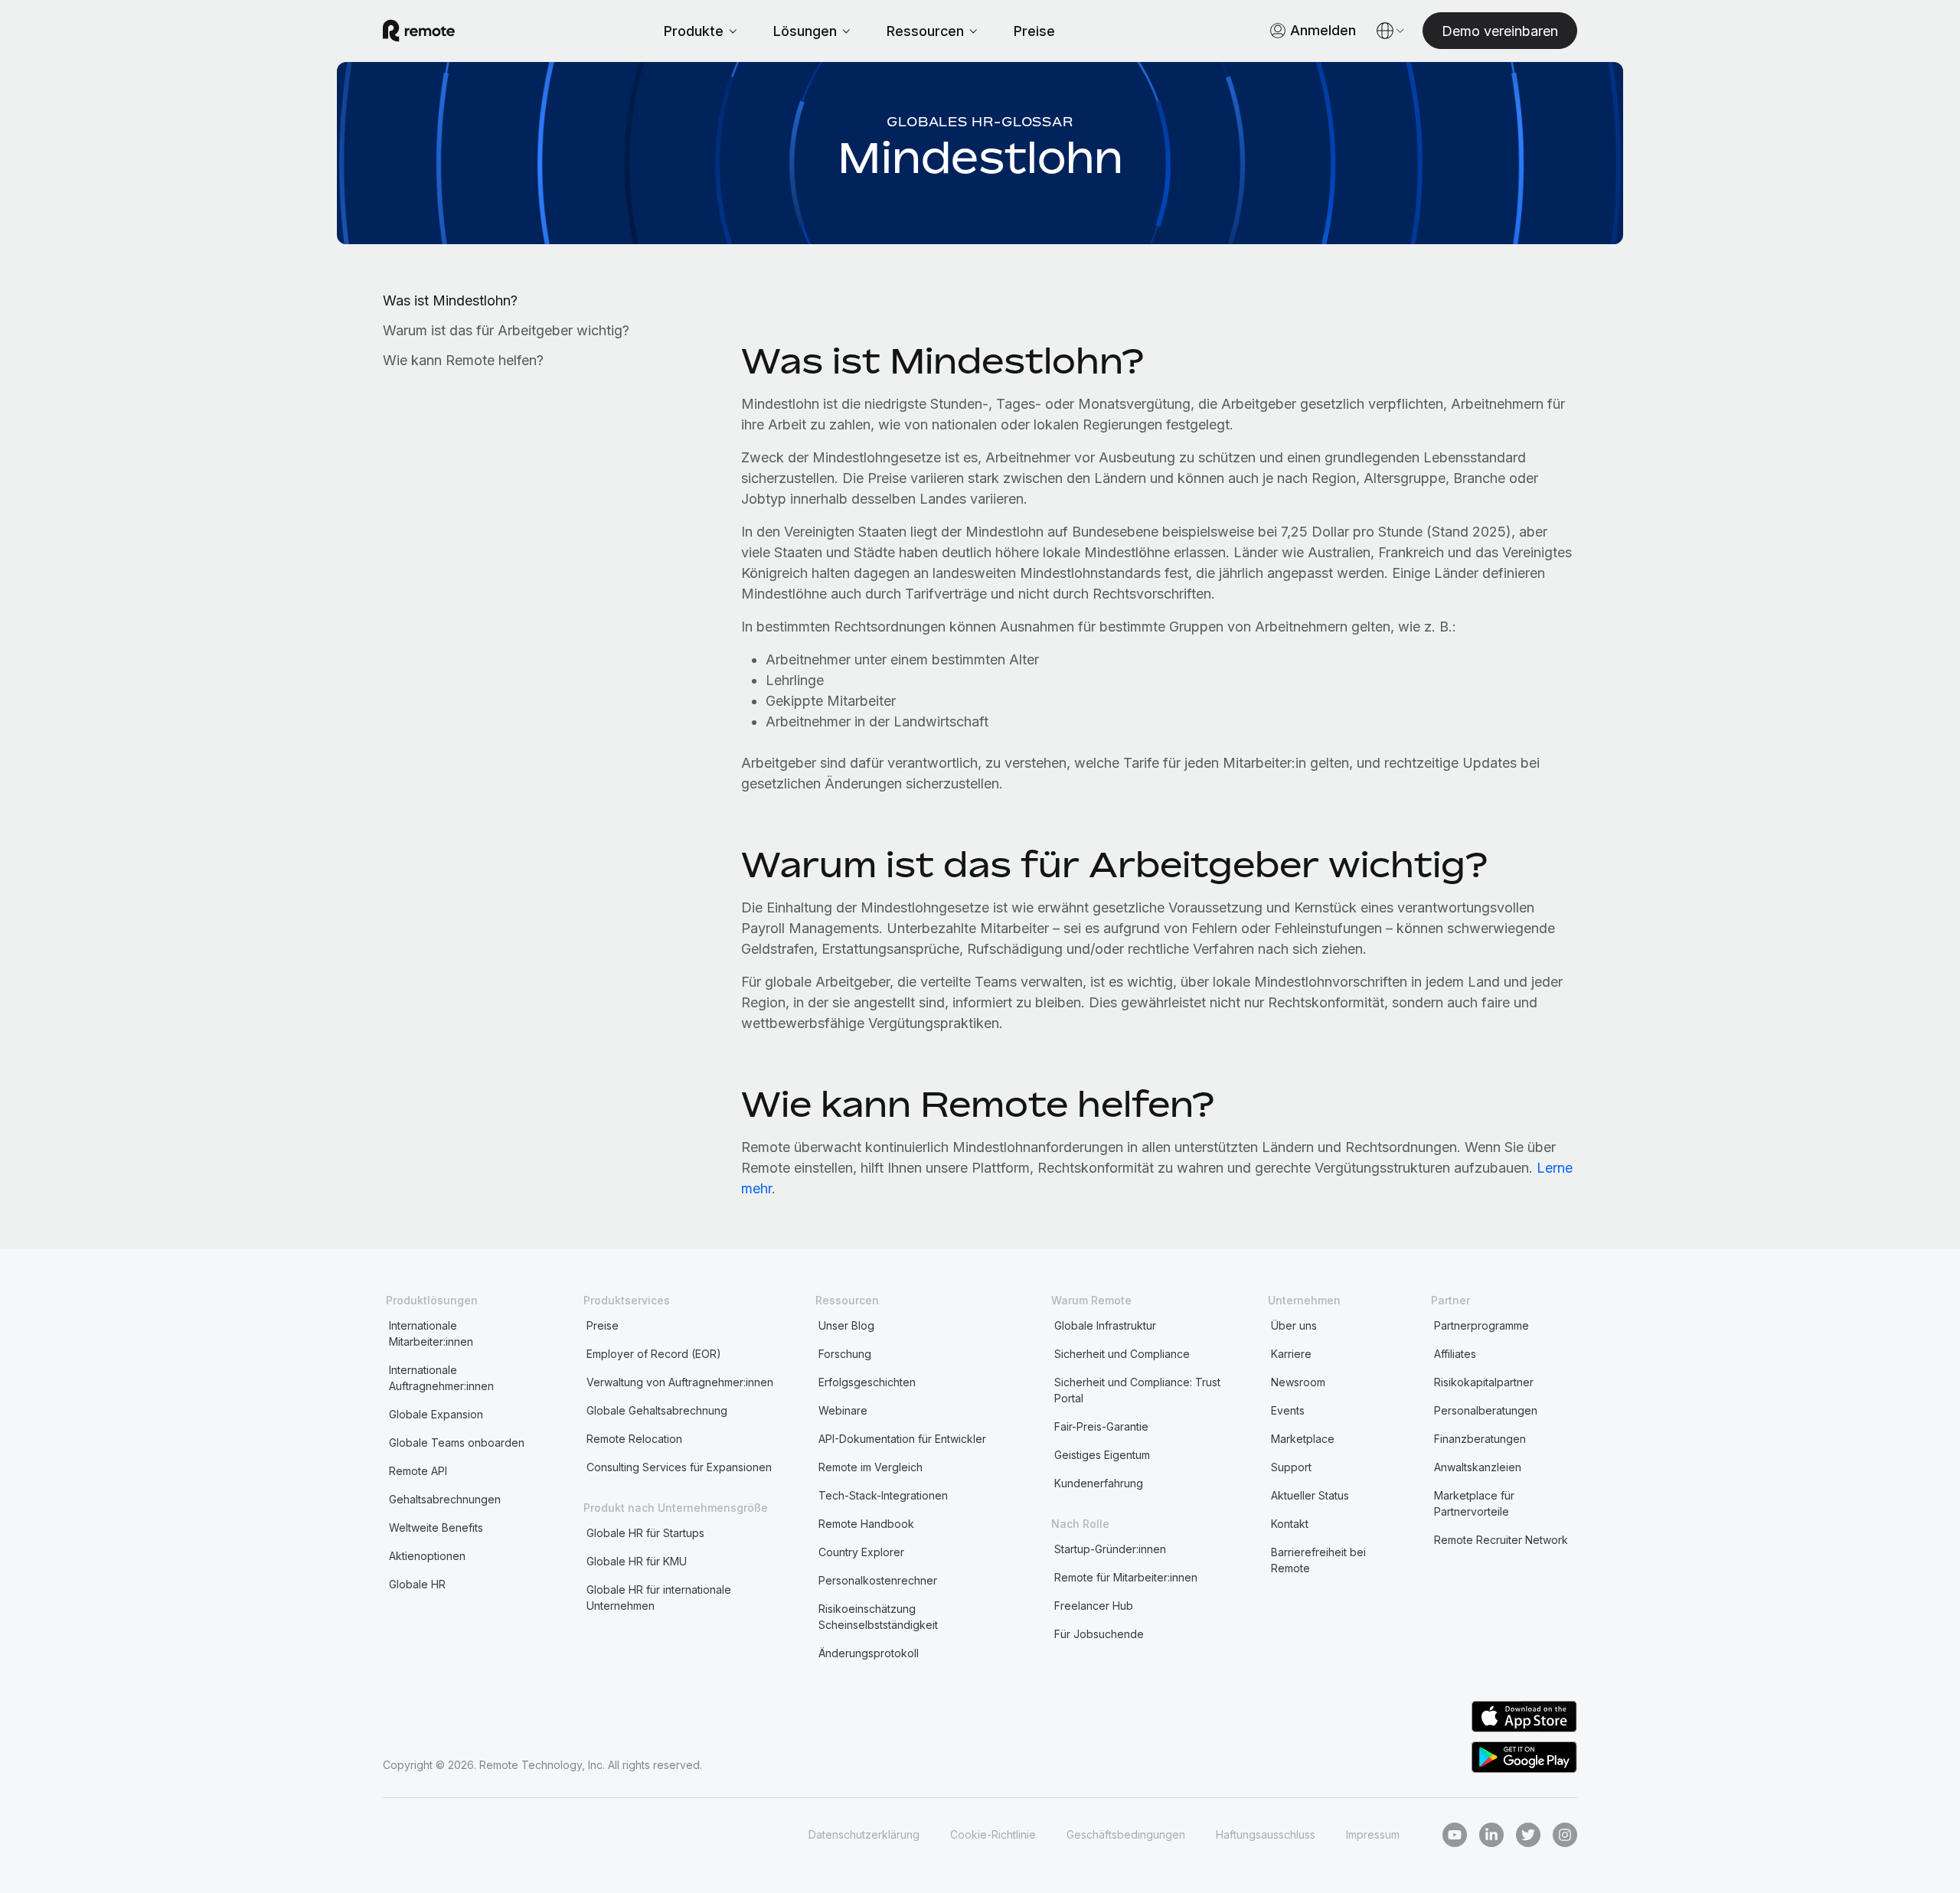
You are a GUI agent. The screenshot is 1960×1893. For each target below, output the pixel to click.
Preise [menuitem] (603, 1325)
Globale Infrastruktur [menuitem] (1105, 1325)
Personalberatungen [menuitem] (1486, 1410)
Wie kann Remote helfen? (463, 360)
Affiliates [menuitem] (1455, 1354)
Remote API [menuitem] (418, 1471)
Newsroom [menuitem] (1298, 1382)
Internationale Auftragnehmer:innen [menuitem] (441, 1378)
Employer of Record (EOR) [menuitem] (654, 1354)
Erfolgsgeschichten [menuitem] (867, 1382)
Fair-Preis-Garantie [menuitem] (1101, 1426)
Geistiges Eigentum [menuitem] (1102, 1455)
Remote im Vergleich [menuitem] (871, 1467)
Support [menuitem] (1291, 1467)
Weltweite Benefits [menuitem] (436, 1527)
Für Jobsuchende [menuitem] (1099, 1634)
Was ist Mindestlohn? (450, 300)
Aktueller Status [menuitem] (1310, 1495)
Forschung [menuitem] (845, 1354)
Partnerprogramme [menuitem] (1481, 1325)
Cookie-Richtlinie (993, 1834)
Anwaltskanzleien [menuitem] (1478, 1467)
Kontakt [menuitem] (1290, 1524)
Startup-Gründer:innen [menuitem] (1110, 1549)
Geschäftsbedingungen (1126, 1834)
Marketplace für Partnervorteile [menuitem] (1474, 1503)
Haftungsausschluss (1266, 1834)
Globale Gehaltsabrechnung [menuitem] (657, 1410)
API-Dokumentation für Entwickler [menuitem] (902, 1439)
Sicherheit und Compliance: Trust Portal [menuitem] (1137, 1390)
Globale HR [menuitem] (417, 1584)
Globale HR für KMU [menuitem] (637, 1561)
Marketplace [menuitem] (1303, 1439)
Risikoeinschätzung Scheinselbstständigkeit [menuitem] (878, 1617)
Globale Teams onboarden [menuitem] (457, 1443)
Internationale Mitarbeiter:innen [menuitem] (431, 1333)
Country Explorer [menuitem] (861, 1552)
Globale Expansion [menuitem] (436, 1414)
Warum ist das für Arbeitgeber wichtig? (506, 330)
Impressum (1373, 1834)
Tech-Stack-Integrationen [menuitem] (883, 1495)
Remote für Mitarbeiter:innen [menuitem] (1126, 1577)
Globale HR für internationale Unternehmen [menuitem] (659, 1598)
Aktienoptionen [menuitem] (427, 1556)
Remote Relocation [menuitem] (634, 1439)
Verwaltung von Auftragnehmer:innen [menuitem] (680, 1382)
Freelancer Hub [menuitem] (1094, 1606)
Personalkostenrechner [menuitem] (878, 1580)
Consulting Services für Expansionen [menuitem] (679, 1467)
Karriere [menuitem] (1291, 1354)
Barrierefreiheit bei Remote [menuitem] (1318, 1560)
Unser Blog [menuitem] (846, 1325)
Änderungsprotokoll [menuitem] (869, 1653)
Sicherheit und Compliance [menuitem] (1122, 1354)
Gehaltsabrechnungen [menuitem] (445, 1499)
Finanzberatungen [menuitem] (1480, 1439)
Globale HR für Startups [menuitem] (645, 1533)
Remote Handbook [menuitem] (866, 1524)
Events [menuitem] (1288, 1410)
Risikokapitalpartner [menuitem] (1484, 1382)
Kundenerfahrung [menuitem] (1099, 1483)
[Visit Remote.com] (419, 31)
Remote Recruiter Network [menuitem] (1501, 1540)
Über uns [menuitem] (1294, 1325)
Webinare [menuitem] (843, 1410)
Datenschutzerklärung (864, 1834)
